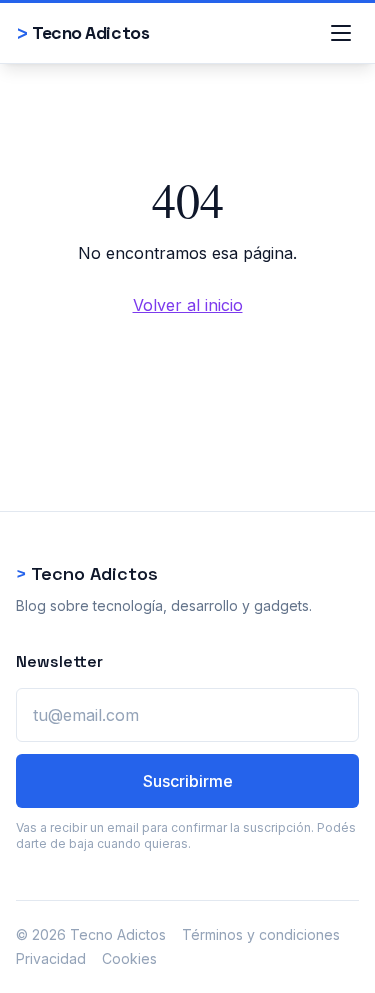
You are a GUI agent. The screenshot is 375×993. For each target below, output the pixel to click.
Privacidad (51, 958)
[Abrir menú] (341, 33)
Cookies (129, 958)
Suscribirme (188, 781)
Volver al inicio (188, 305)
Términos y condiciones (261, 934)
